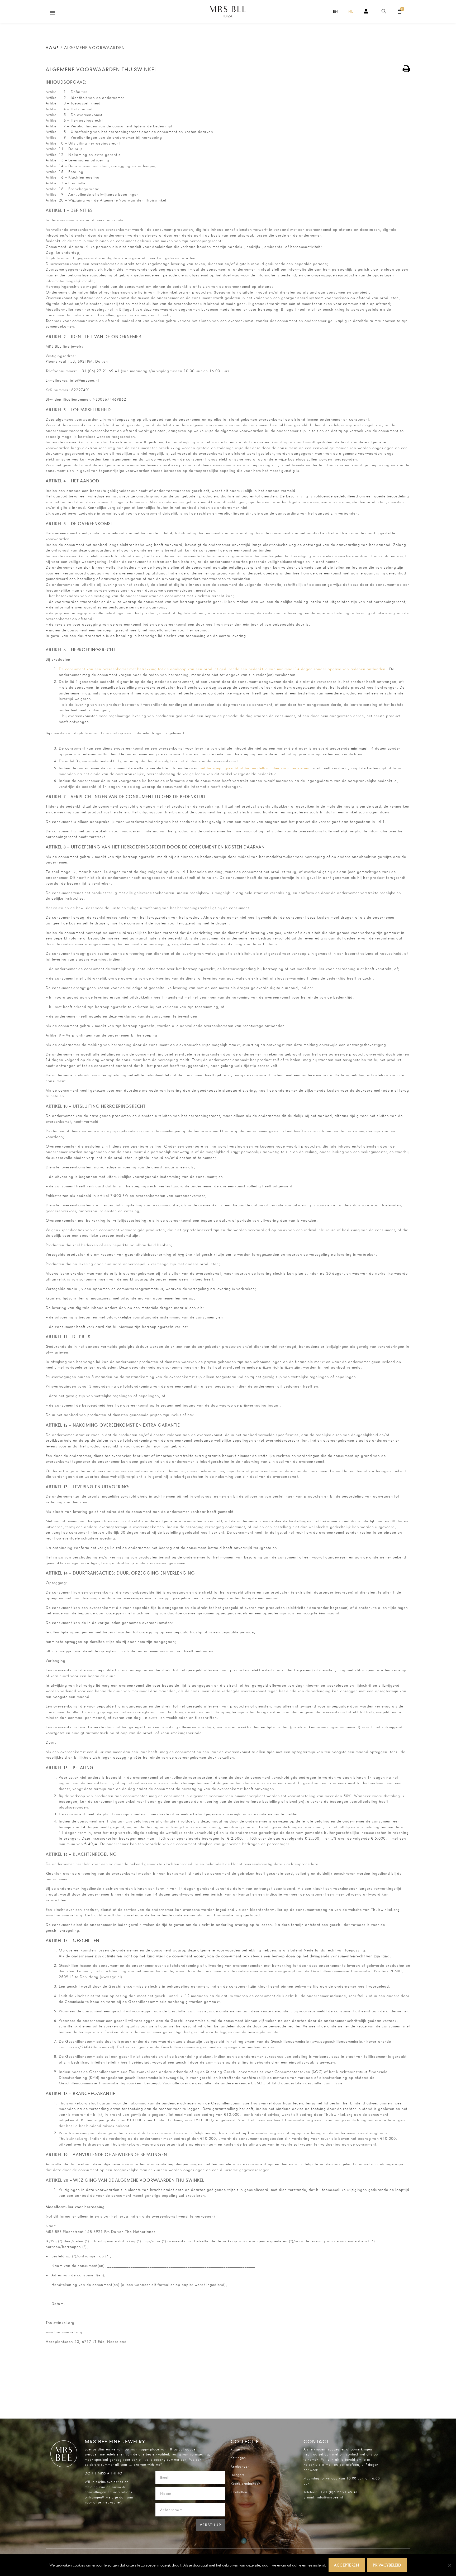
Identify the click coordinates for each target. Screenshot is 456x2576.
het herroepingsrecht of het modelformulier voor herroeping (255, 768)
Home (52, 48)
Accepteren (346, 2565)
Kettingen (238, 2458)
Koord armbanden (246, 2483)
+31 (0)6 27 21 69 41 (339, 2492)
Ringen (236, 2449)
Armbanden (240, 2466)
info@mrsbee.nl (330, 2497)
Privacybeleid (387, 2565)
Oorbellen (239, 2492)
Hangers (237, 2475)
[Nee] (449, 2565)
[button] (53, 13)
